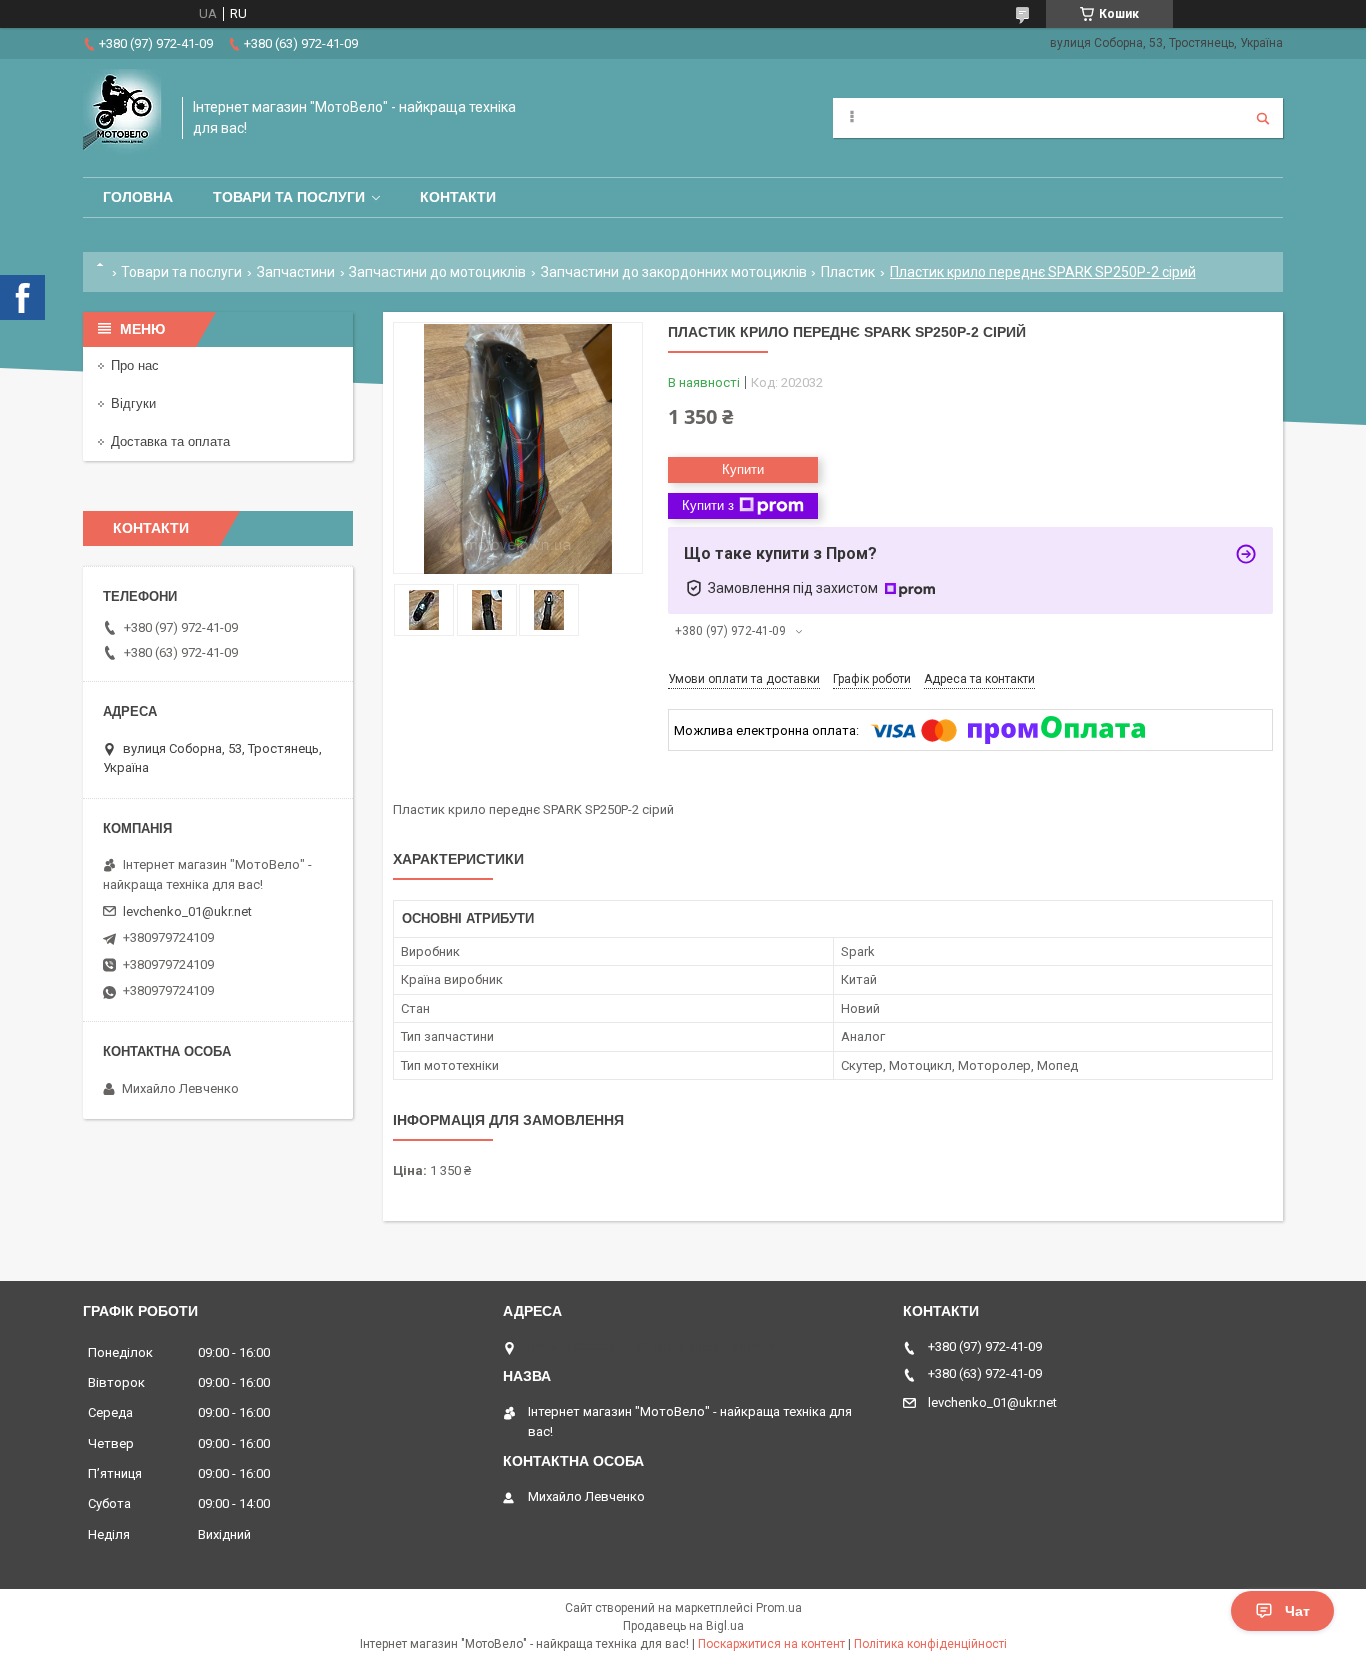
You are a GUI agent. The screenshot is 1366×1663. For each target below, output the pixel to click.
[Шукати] (1263, 118)
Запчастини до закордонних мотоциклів (674, 272)
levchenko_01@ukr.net (187, 911)
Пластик (848, 272)
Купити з (708, 505)
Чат (1297, 1611)
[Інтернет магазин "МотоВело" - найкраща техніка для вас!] (122, 118)
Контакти (458, 197)
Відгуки (133, 403)
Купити (743, 469)
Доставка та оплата (170, 441)
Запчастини (296, 272)
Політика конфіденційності (930, 1644)
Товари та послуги (289, 197)
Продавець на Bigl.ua (683, 1626)
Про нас (135, 365)
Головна (138, 197)
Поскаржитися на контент (771, 1644)
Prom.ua (779, 1608)
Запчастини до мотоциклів (437, 272)
